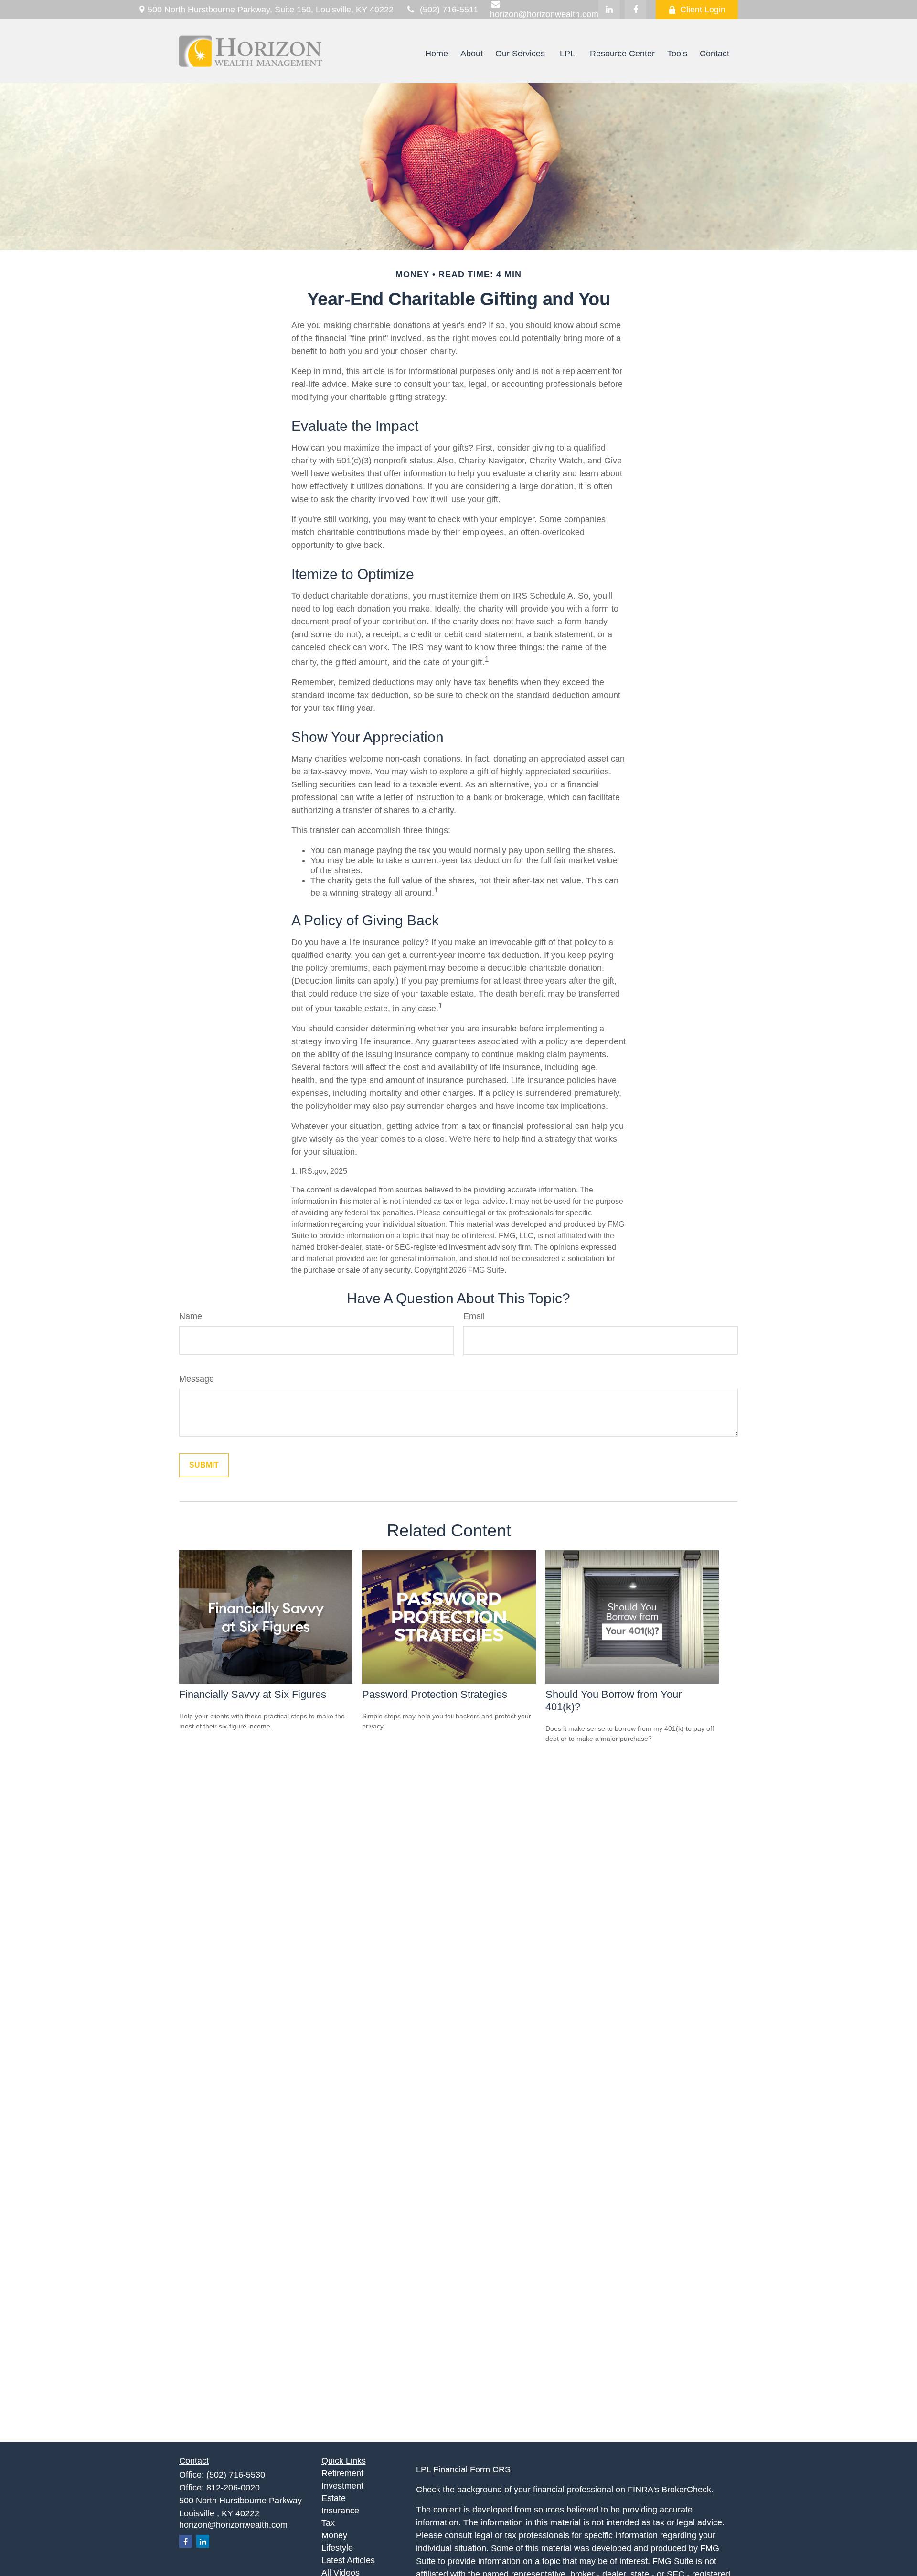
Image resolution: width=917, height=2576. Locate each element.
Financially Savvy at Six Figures (253, 1694)
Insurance (340, 2511)
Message (197, 1379)
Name (191, 1316)
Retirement (342, 2473)
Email (474, 1316)
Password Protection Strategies (435, 1694)
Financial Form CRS (472, 2469)
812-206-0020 (233, 2488)
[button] (437, 54)
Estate (334, 2498)
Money (334, 2535)
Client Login (703, 10)
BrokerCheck (686, 2490)
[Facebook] (635, 10)
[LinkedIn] (609, 10)
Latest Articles (348, 2560)
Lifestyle (337, 2548)
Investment (342, 2486)
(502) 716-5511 (449, 10)
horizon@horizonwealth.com (233, 2525)
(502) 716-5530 (236, 2475)
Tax (328, 2523)
